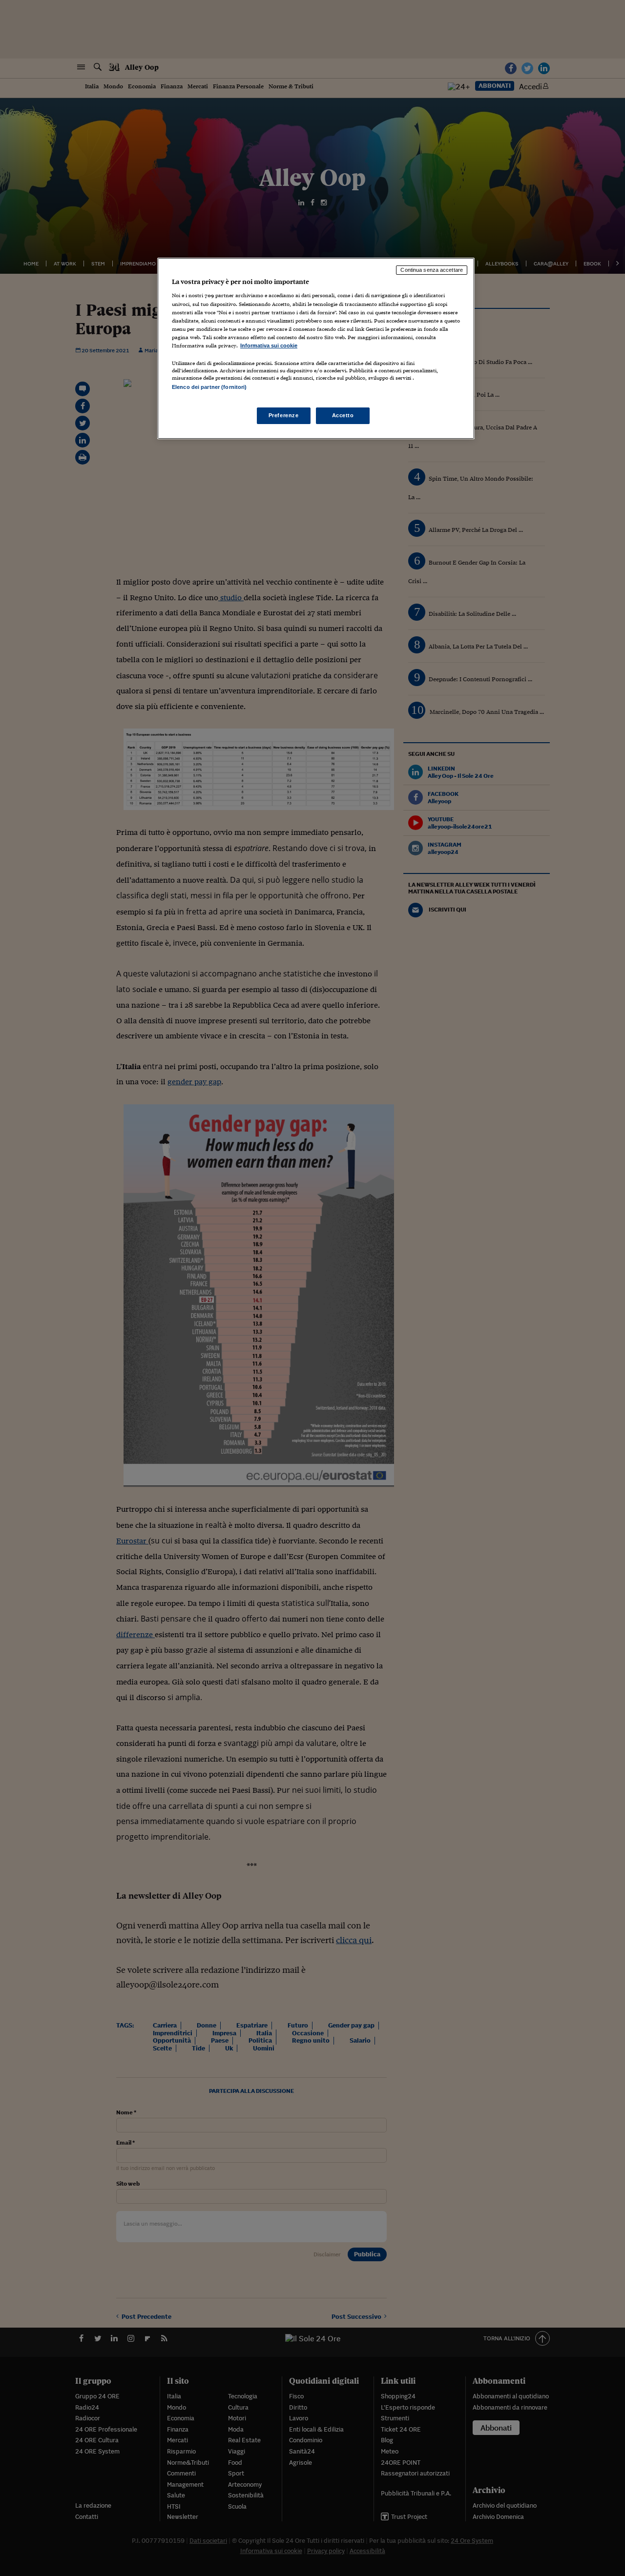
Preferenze (284, 415)
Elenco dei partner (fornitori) (209, 387)
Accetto (343, 415)
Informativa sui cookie (269, 345)
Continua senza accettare (432, 270)
